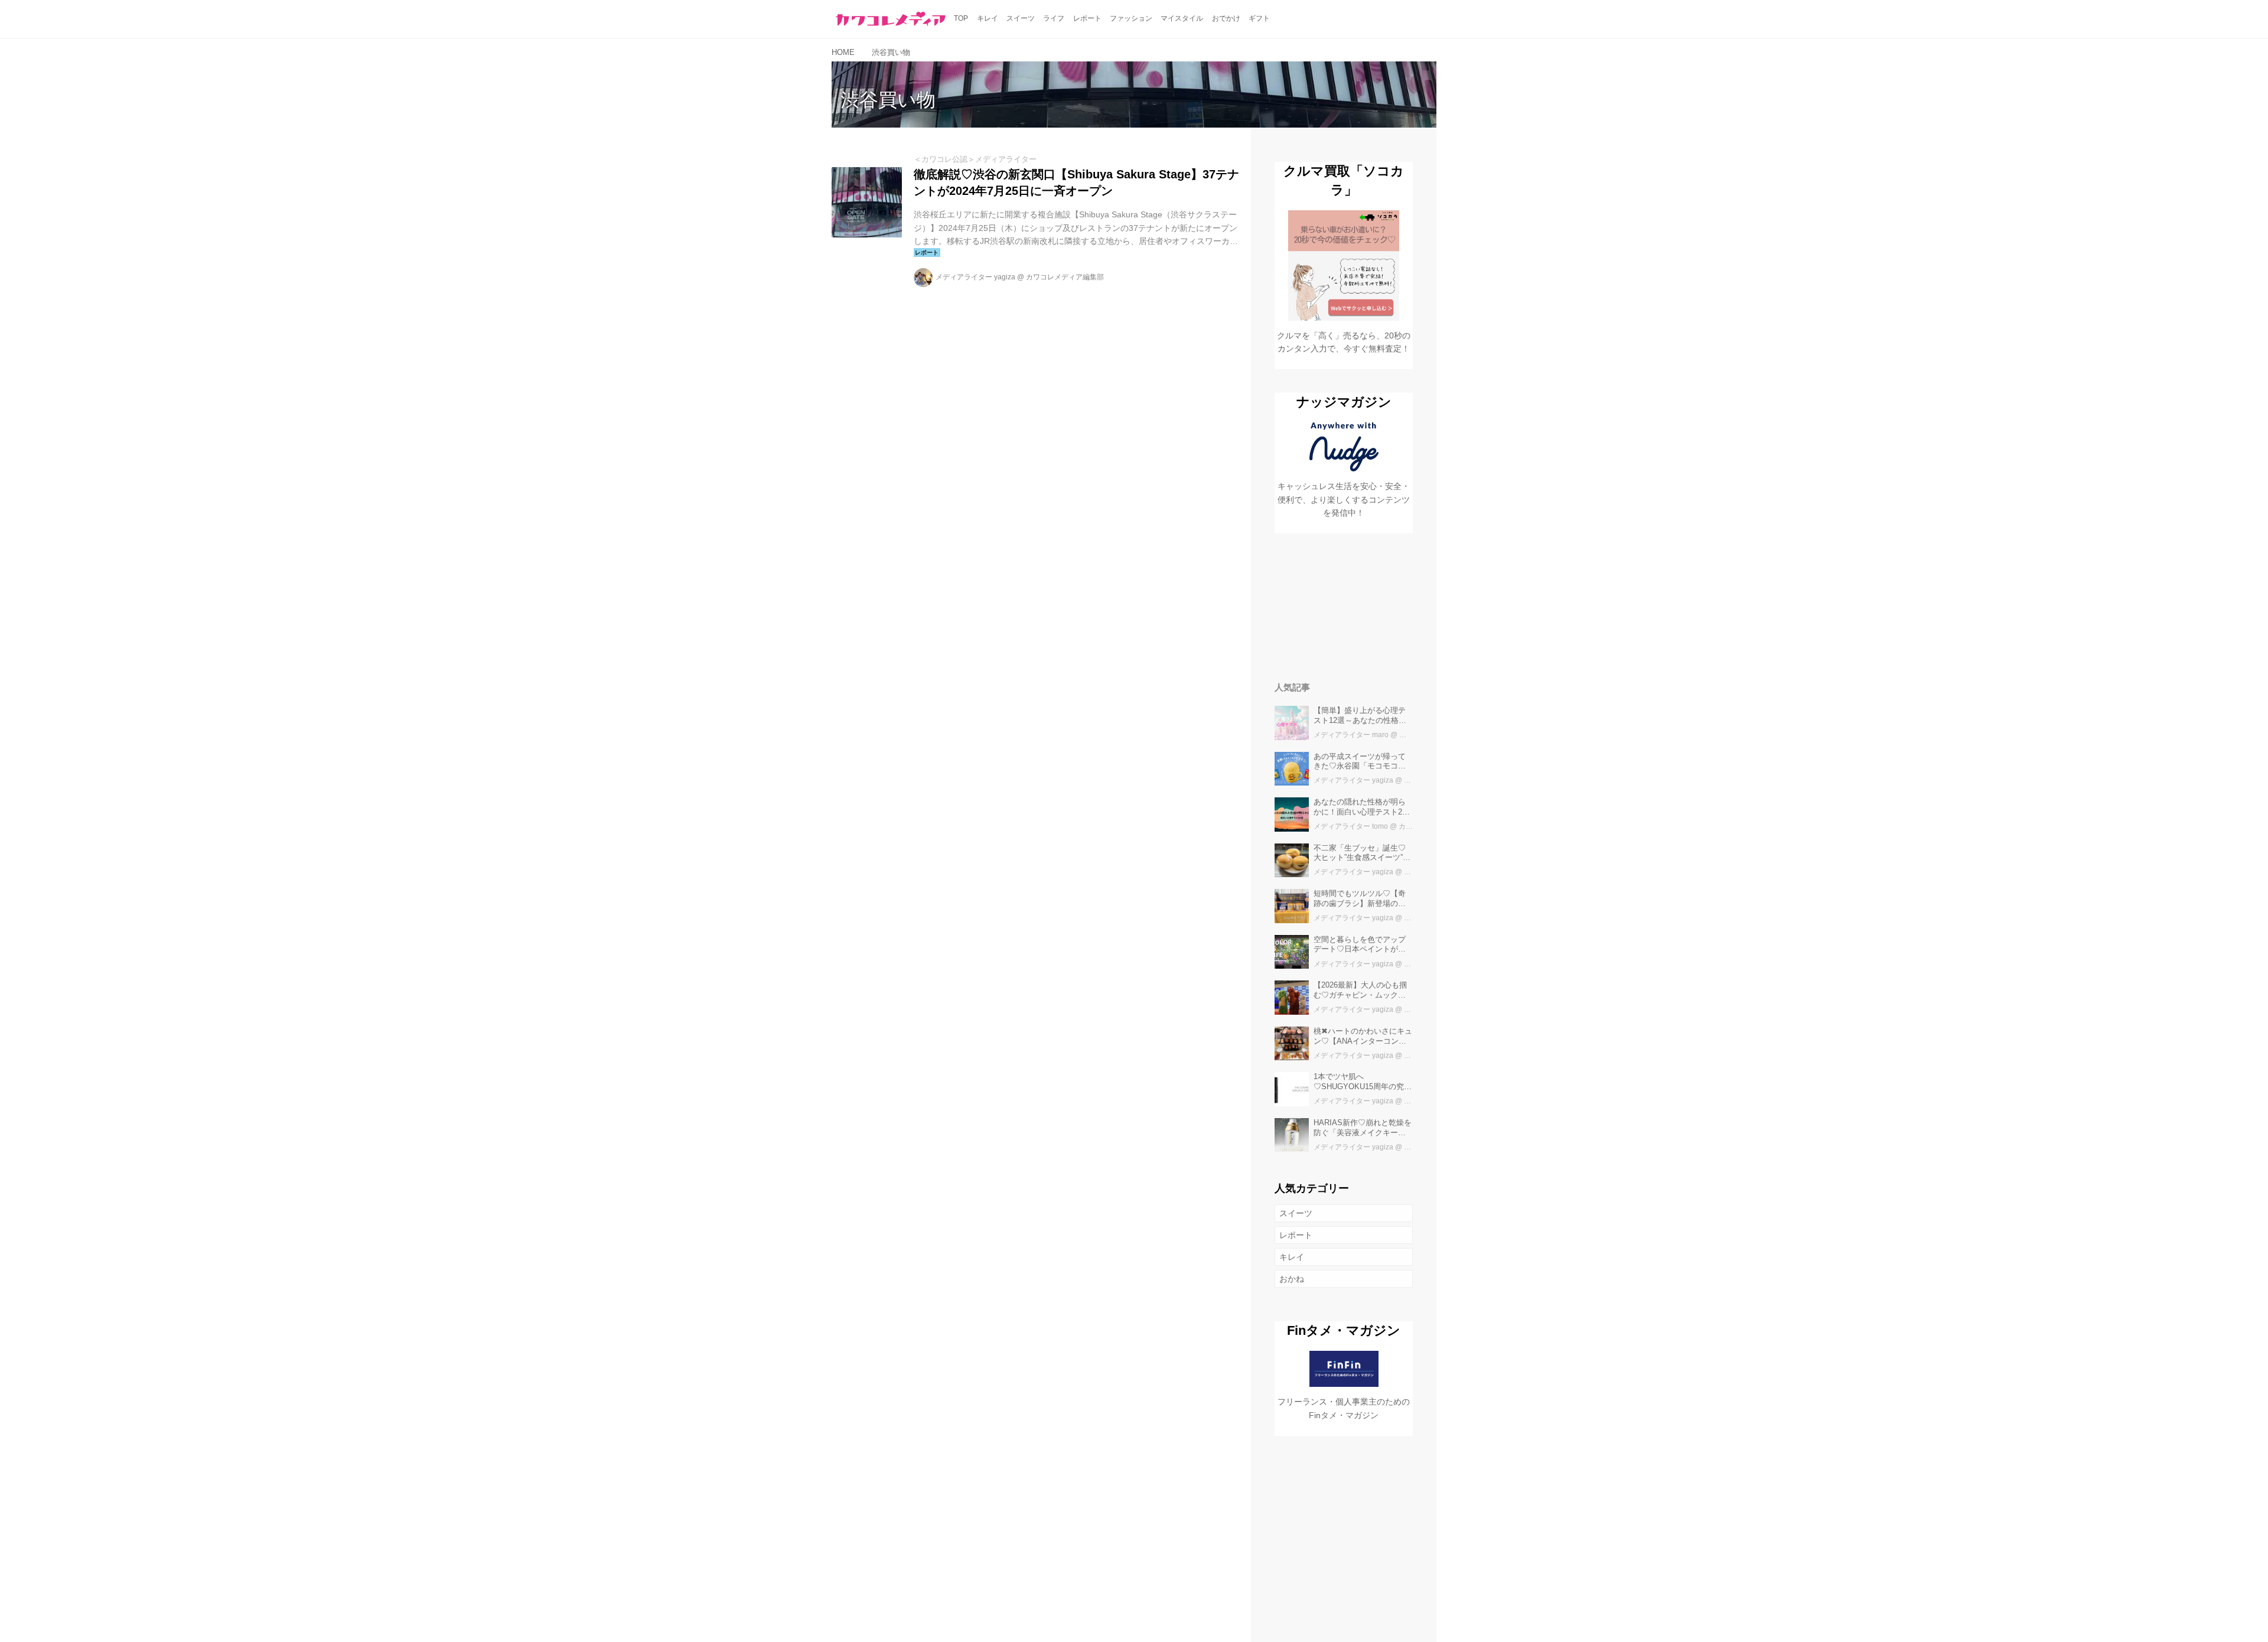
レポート (1296, 1235)
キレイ (1292, 1257)
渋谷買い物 (888, 100)
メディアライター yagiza (975, 277)
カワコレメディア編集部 (1065, 277)
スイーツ (1296, 1213)
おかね (1292, 1279)
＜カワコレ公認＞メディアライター (975, 159)
